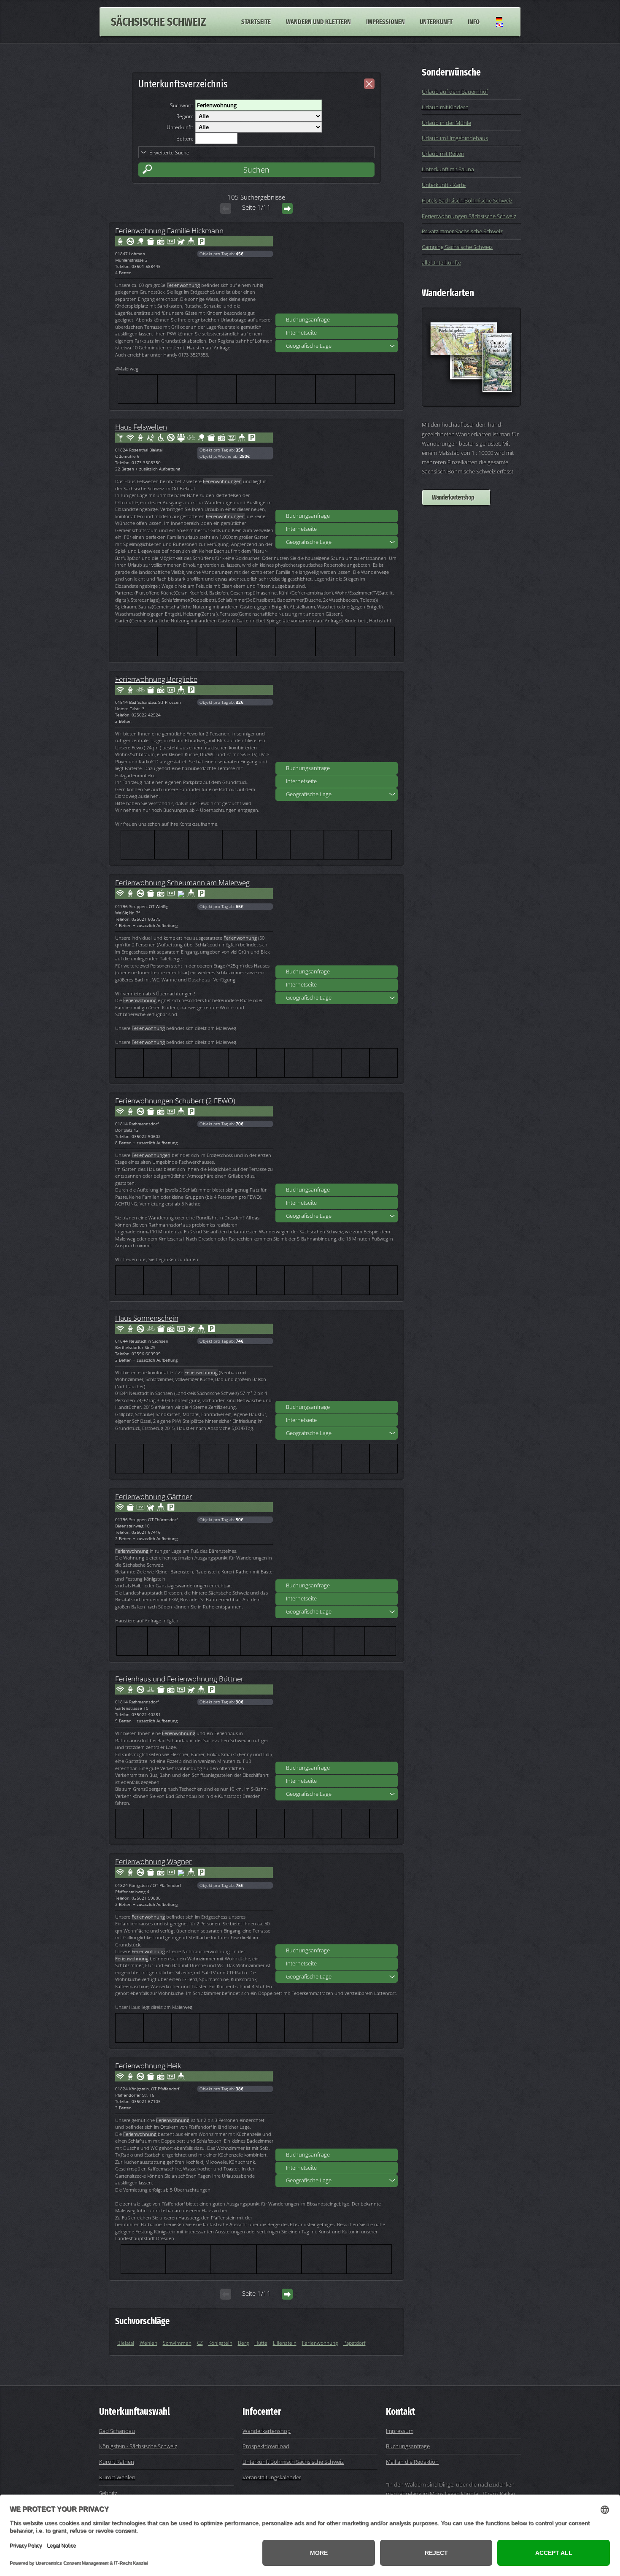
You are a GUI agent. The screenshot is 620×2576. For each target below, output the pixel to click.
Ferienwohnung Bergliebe (156, 679)
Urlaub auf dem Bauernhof (455, 92)
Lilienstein (285, 2343)
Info (474, 22)
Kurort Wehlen (117, 2477)
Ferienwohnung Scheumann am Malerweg (182, 882)
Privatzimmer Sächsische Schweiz (462, 231)
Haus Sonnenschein (147, 1318)
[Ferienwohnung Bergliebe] (337, 719)
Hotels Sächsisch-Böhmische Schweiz (467, 200)
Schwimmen (177, 2343)
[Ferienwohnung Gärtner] (337, 1537)
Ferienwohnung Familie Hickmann (169, 230)
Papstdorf (354, 2343)
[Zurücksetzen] (369, 84)
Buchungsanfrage (308, 319)
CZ (200, 2343)
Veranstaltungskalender (272, 2477)
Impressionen (385, 22)
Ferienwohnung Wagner (154, 1861)
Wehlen (148, 2343)
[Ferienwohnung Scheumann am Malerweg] (337, 923)
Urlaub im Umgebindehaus (455, 138)
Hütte (261, 2343)
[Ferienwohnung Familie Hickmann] (337, 271)
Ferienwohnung (320, 2343)
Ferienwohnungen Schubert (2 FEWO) (175, 1100)
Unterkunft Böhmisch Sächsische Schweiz (293, 2462)
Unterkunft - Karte (444, 185)
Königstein (220, 2343)
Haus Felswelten (141, 427)
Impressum (400, 2431)
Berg (243, 2343)
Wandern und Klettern (318, 22)
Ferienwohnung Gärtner (154, 1496)
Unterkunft (436, 22)
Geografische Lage (309, 346)
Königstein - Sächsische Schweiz (138, 2446)
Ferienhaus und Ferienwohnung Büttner (179, 1679)
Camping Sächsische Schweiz (457, 247)
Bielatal (126, 2343)
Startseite (256, 22)
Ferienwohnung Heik (148, 2065)
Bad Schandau (117, 2431)
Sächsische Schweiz (158, 22)
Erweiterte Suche (169, 153)
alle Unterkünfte (441, 262)
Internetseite (301, 332)
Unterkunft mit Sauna (448, 169)
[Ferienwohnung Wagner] (337, 1902)
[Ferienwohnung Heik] (337, 2106)
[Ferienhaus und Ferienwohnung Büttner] (337, 1719)
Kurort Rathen (117, 2462)
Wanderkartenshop (453, 497)
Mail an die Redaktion (412, 2462)
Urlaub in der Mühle (446, 123)
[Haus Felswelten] (337, 467)
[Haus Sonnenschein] (337, 1358)
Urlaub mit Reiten (443, 154)
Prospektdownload (266, 2446)
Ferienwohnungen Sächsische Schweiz (469, 216)
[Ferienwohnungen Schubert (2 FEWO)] (337, 1141)
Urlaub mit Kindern (445, 107)
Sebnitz (108, 2493)
